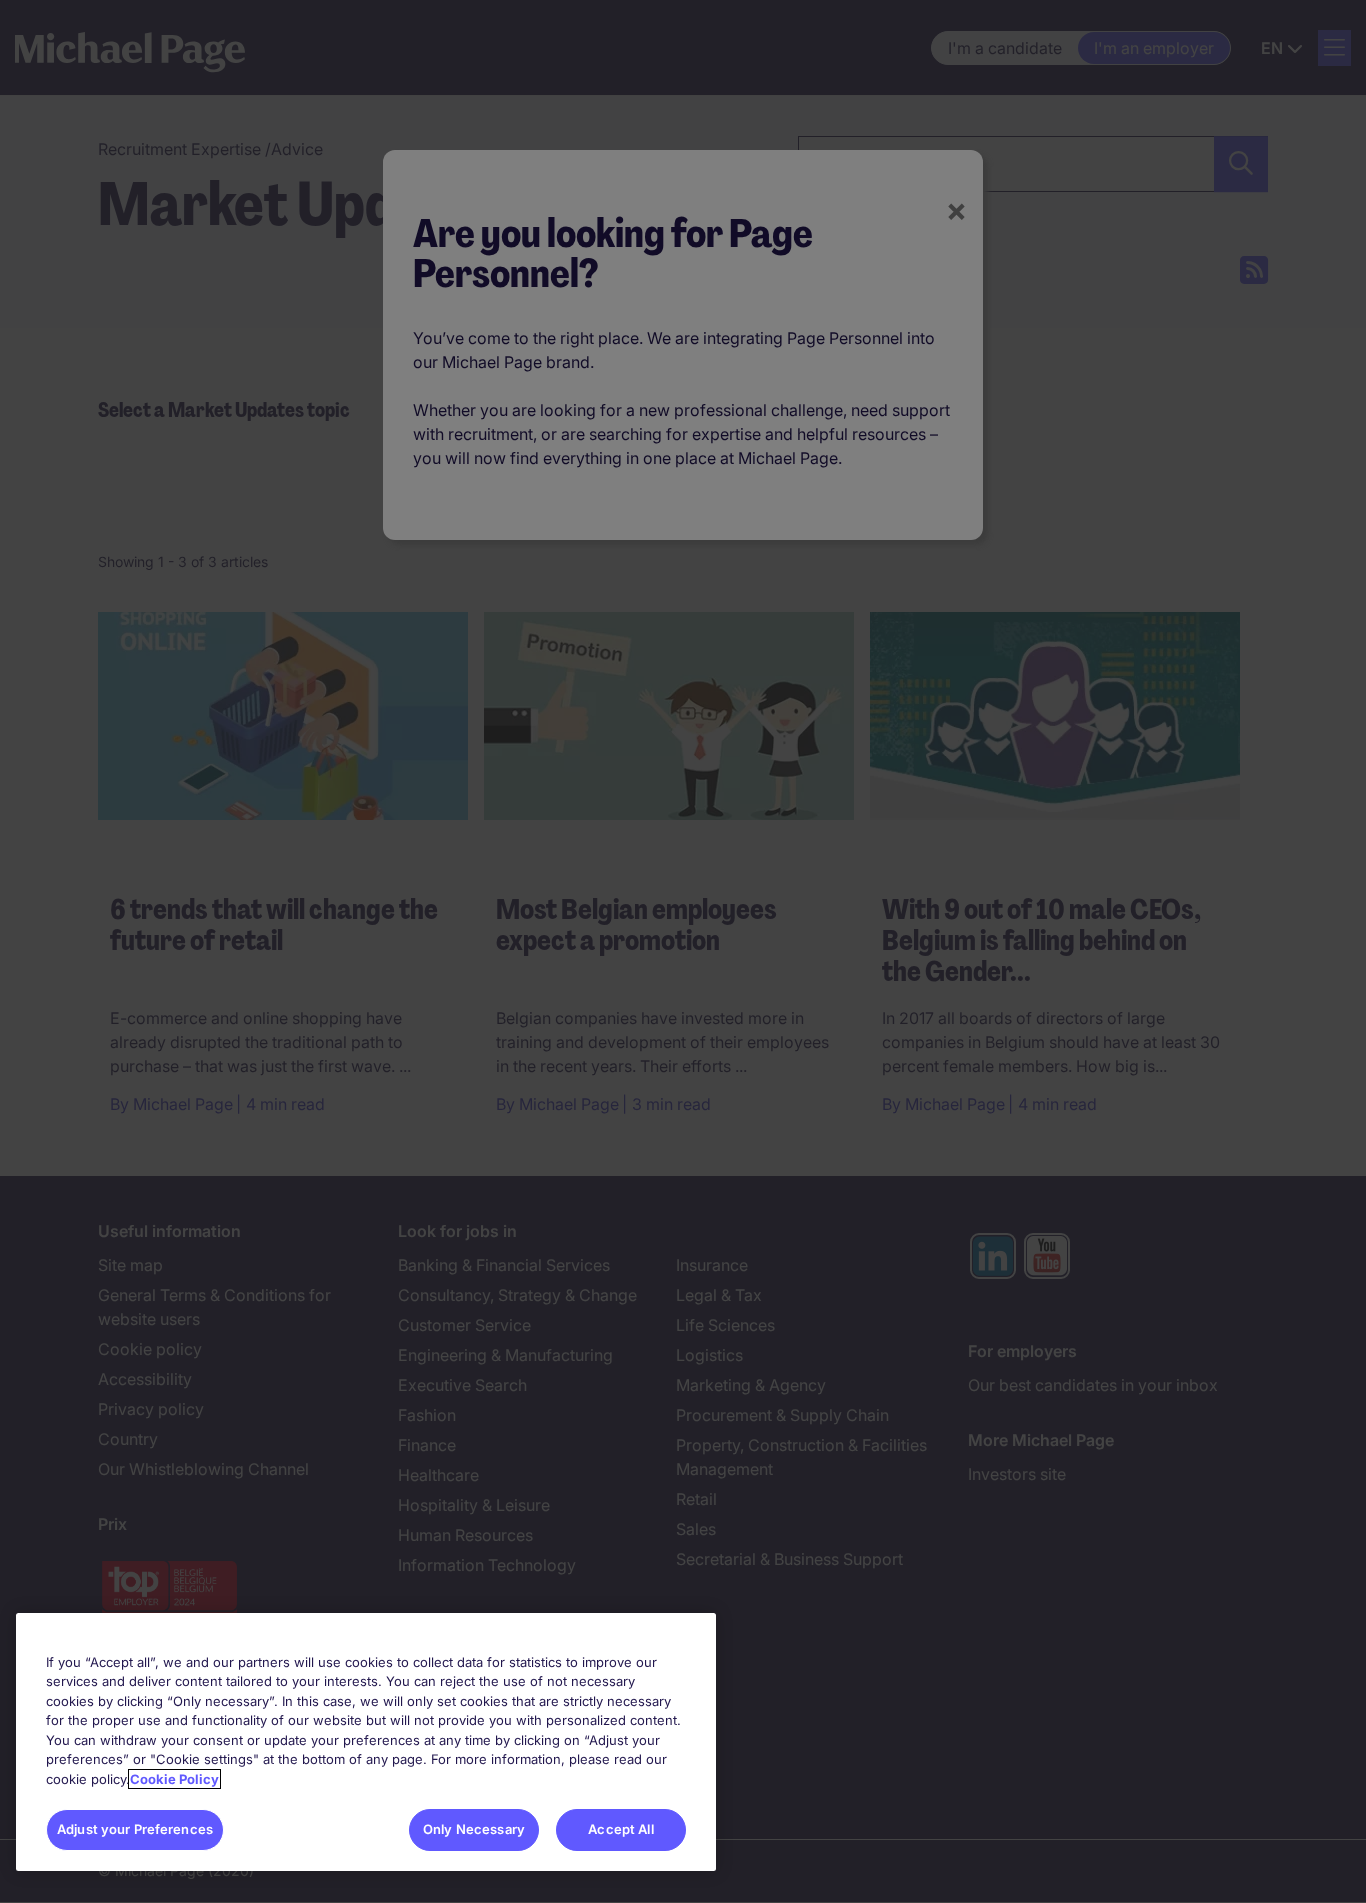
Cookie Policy (174, 1779)
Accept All (620, 1829)
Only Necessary (474, 1829)
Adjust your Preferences (135, 1829)
